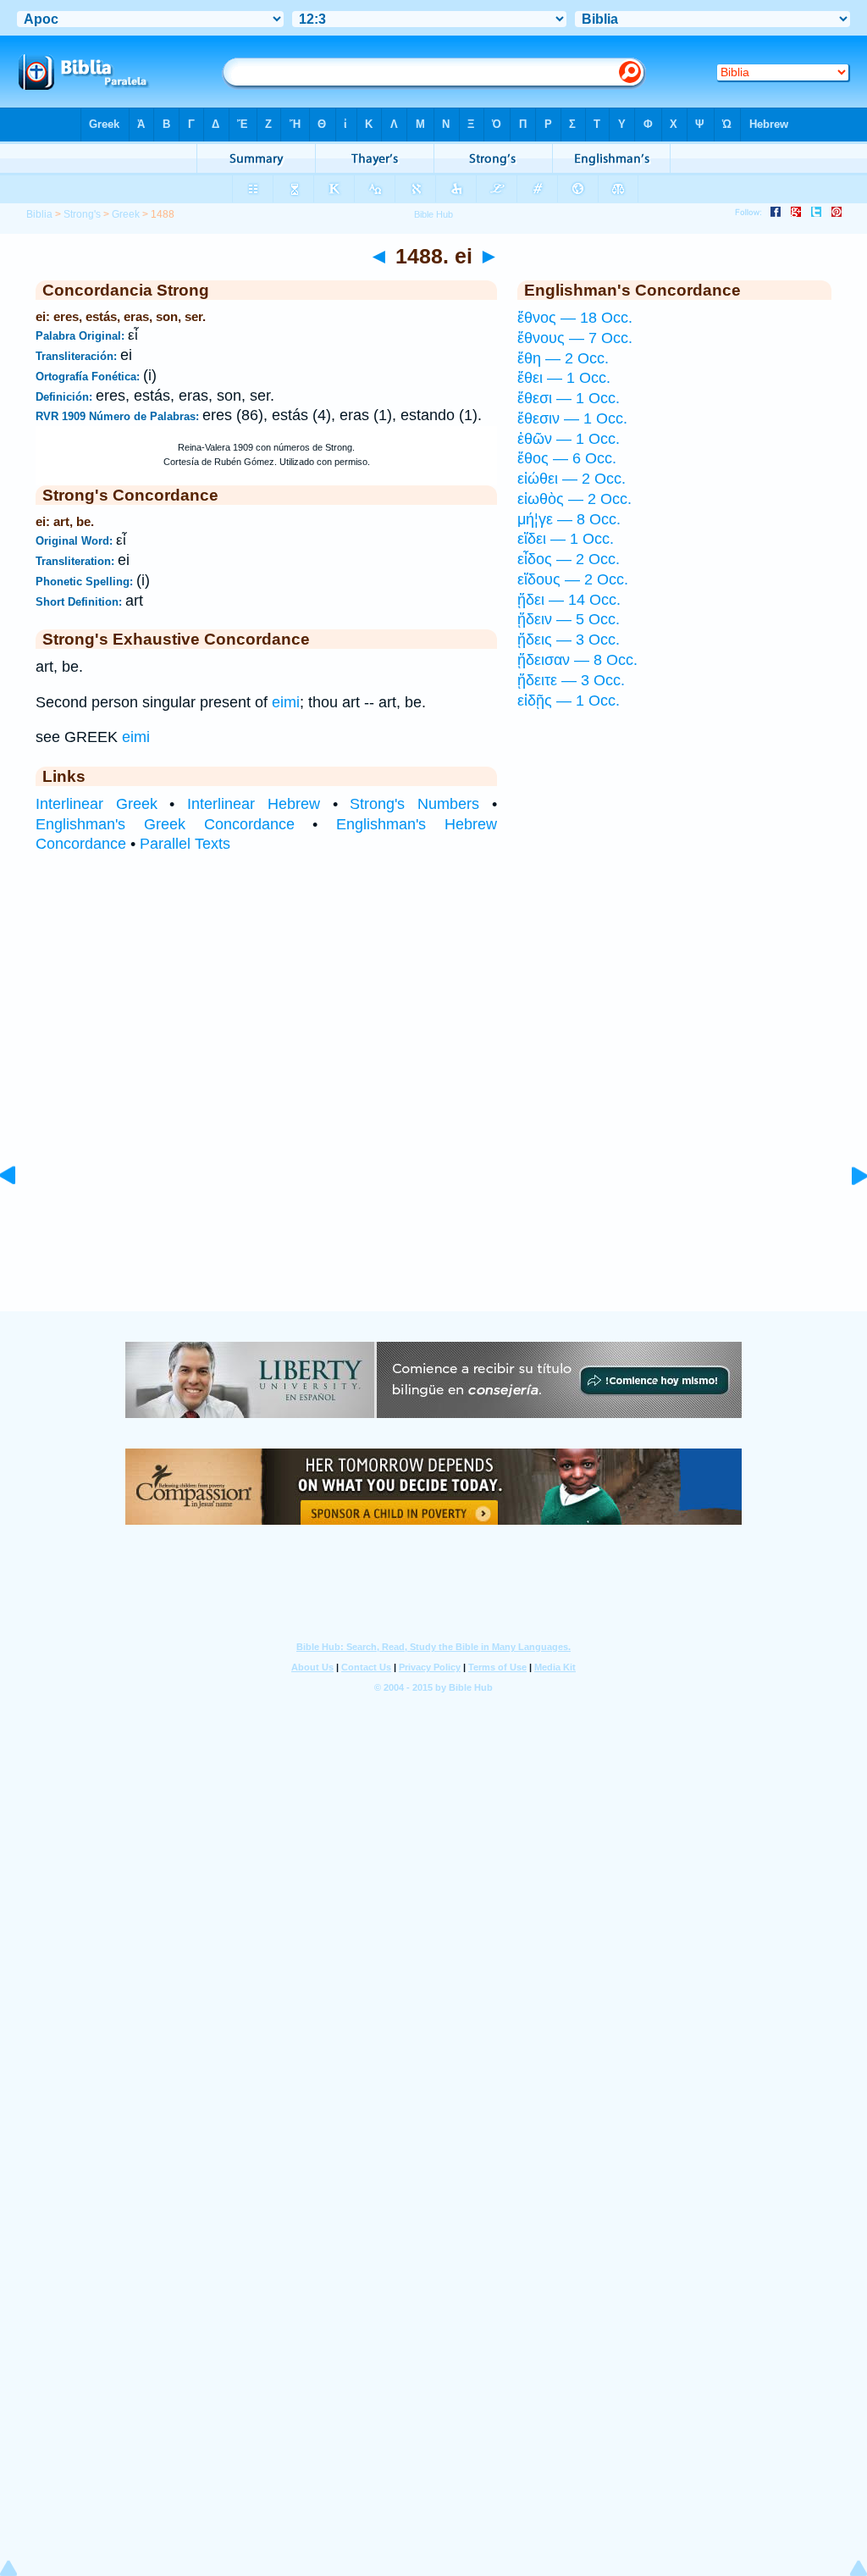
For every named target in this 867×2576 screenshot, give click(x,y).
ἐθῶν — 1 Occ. (569, 439)
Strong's (82, 214)
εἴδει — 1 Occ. (566, 539)
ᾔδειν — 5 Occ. (569, 619)
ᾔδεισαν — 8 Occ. (577, 660)
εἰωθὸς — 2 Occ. (574, 499)
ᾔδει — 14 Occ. (569, 600)
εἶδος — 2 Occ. (569, 559)
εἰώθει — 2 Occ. (572, 479)
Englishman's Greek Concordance (165, 824)
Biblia (39, 214)
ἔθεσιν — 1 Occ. (572, 418)
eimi (286, 702)
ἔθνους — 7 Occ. (575, 338)
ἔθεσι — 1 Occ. (569, 398)
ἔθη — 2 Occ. (563, 358)
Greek (126, 214)
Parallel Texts (185, 844)
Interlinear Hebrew (254, 804)
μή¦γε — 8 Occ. (569, 519)
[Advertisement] (433, 1207)
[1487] (21, 1213)
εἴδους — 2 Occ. (573, 579)
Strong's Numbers (414, 804)
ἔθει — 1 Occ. (564, 378)
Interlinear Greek (97, 804)
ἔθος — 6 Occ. (567, 458)
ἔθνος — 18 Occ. (575, 318)
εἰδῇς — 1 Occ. (569, 701)
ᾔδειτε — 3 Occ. (571, 680)
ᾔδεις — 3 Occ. (569, 640)
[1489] (846, 1213)
